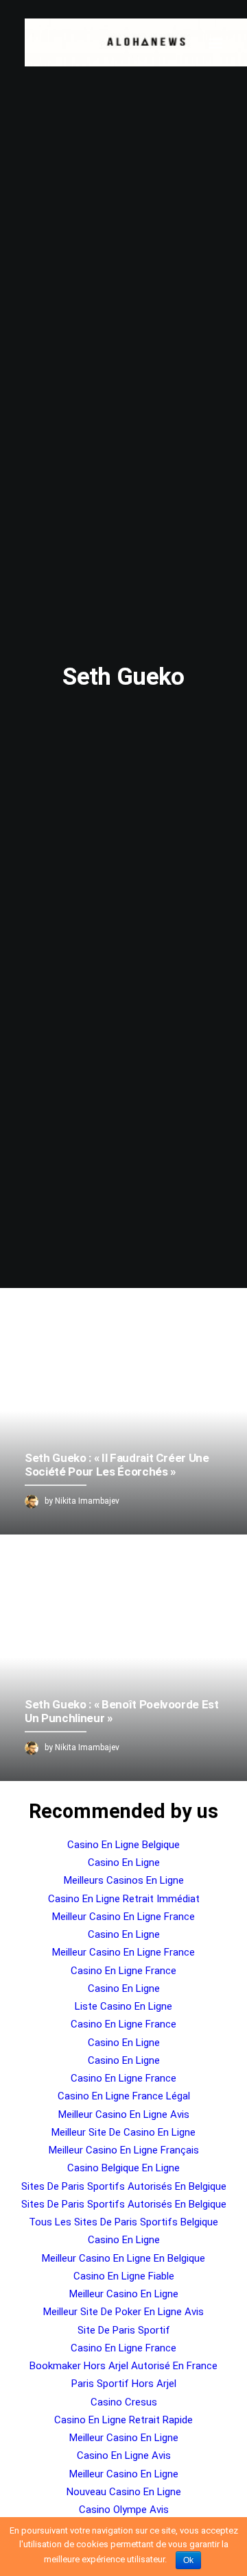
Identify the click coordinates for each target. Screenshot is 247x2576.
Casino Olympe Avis (124, 2510)
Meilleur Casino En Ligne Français (124, 2150)
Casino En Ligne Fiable (124, 2276)
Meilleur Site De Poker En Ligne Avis (123, 2312)
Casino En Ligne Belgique (123, 1845)
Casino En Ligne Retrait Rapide (123, 2420)
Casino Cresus (124, 2402)
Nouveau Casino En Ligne (124, 2492)
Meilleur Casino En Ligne (124, 2294)
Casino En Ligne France (123, 1971)
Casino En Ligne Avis (124, 2455)
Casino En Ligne (124, 1862)
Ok (188, 2560)
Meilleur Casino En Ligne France (123, 1917)
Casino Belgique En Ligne (123, 2168)
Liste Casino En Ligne (123, 2006)
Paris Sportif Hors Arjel (124, 2384)
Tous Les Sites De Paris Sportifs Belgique (123, 2222)
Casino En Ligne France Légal (124, 2096)
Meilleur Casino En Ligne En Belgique (123, 2258)
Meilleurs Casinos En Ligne (124, 1880)
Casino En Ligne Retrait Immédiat (124, 1899)
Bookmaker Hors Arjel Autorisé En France (123, 2366)
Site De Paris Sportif (124, 2330)
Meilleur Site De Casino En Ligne (123, 2132)
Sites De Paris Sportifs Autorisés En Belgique (124, 2186)
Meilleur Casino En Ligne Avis (124, 2114)
